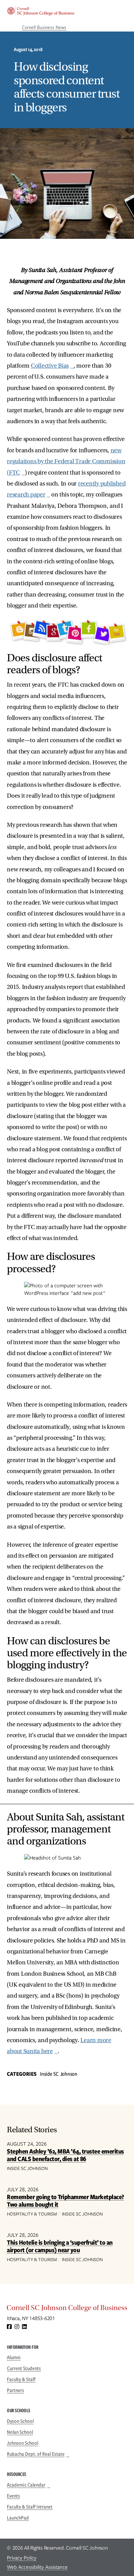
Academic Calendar (26, 2485)
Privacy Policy (22, 2558)
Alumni (14, 2357)
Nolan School (20, 2432)
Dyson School (20, 2421)
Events (13, 2496)
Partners (15, 2390)
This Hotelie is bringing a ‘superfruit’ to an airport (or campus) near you (60, 2246)
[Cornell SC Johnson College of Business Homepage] (67, 2309)
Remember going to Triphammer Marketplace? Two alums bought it (65, 2201)
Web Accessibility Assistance (37, 2567)
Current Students (24, 2368)
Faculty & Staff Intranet (30, 2507)
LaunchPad (18, 2518)
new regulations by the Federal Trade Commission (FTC (66, 462)
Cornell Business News (44, 27)
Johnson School (23, 2443)
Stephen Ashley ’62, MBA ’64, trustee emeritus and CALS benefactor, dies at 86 (65, 2155)
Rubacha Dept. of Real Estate (36, 2454)
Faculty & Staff (21, 2379)
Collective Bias (50, 366)
